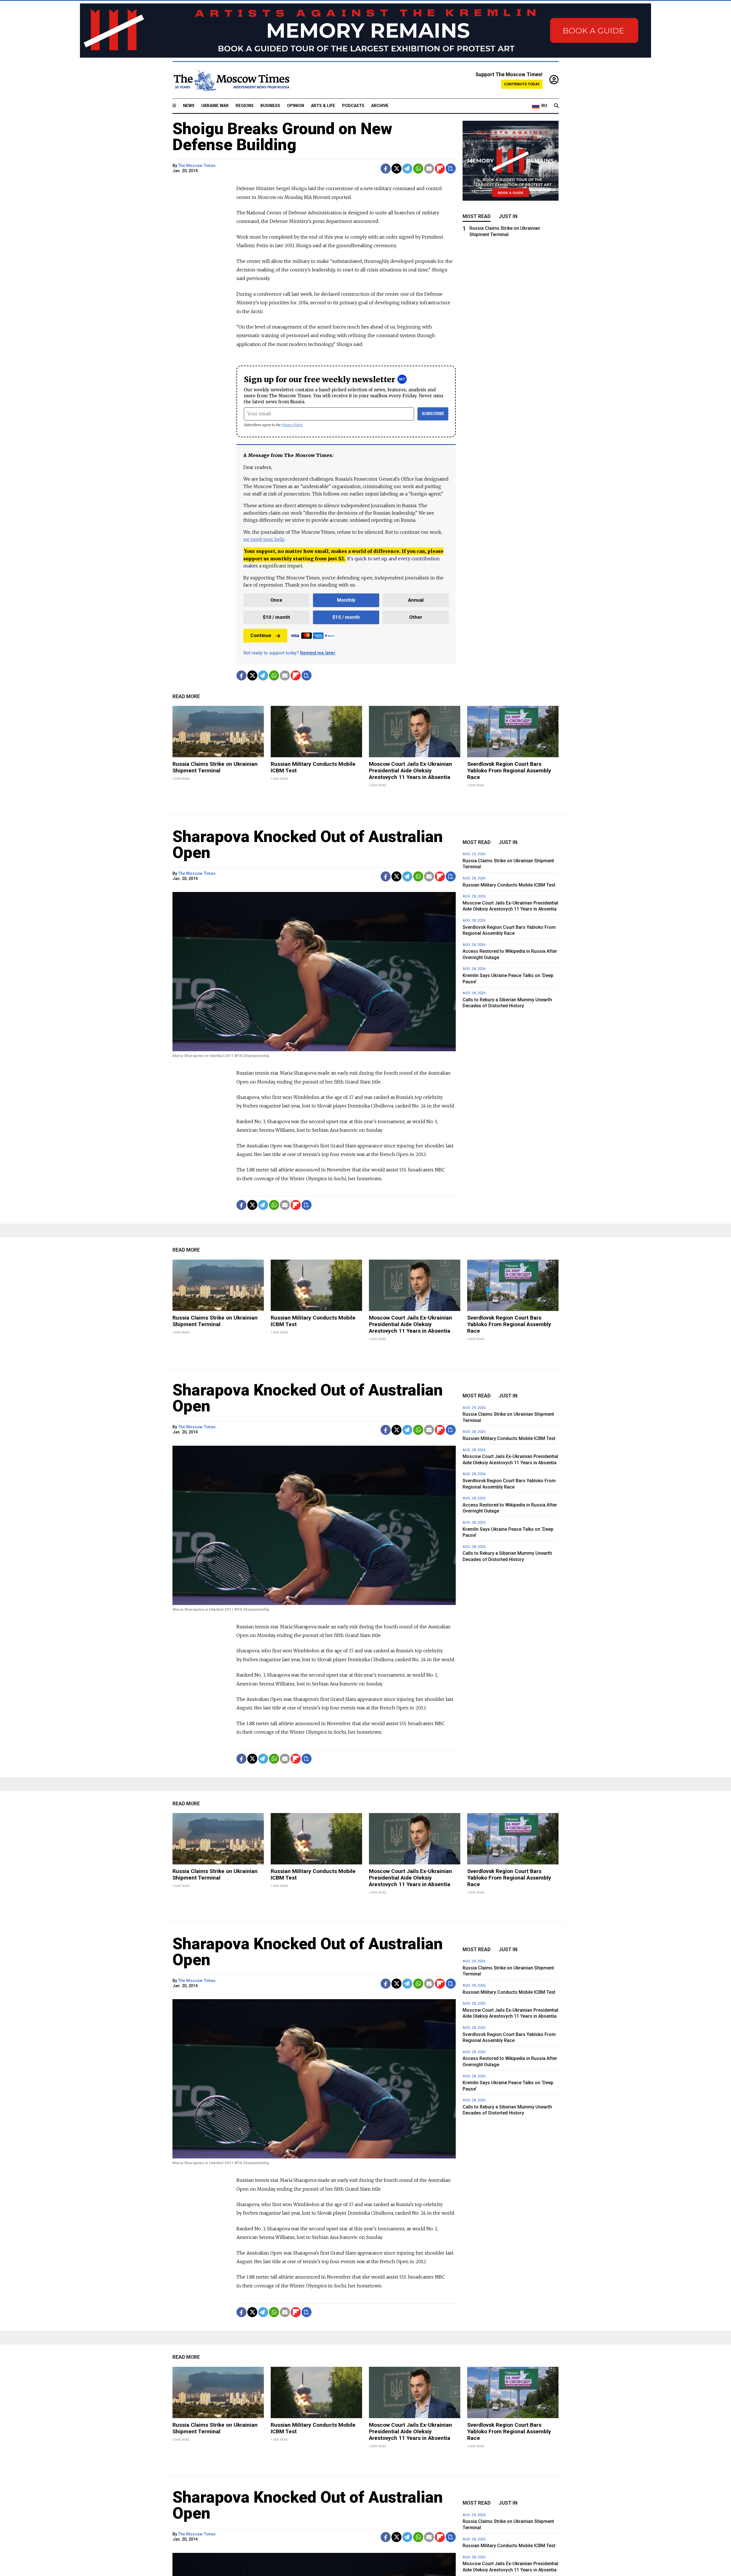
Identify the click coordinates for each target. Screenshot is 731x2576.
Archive (380, 106)
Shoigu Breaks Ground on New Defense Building (282, 137)
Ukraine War (215, 106)
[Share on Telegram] (407, 169)
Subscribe (433, 414)
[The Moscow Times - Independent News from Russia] (231, 80)
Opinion (296, 106)
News (189, 106)
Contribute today (522, 84)
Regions (245, 106)
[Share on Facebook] (386, 169)
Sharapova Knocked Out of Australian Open (308, 845)
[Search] (556, 106)
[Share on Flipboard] (440, 169)
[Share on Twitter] (396, 169)
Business (270, 106)
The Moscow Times (197, 166)
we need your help (264, 539)
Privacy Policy (292, 425)
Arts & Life (323, 106)
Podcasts (353, 106)
